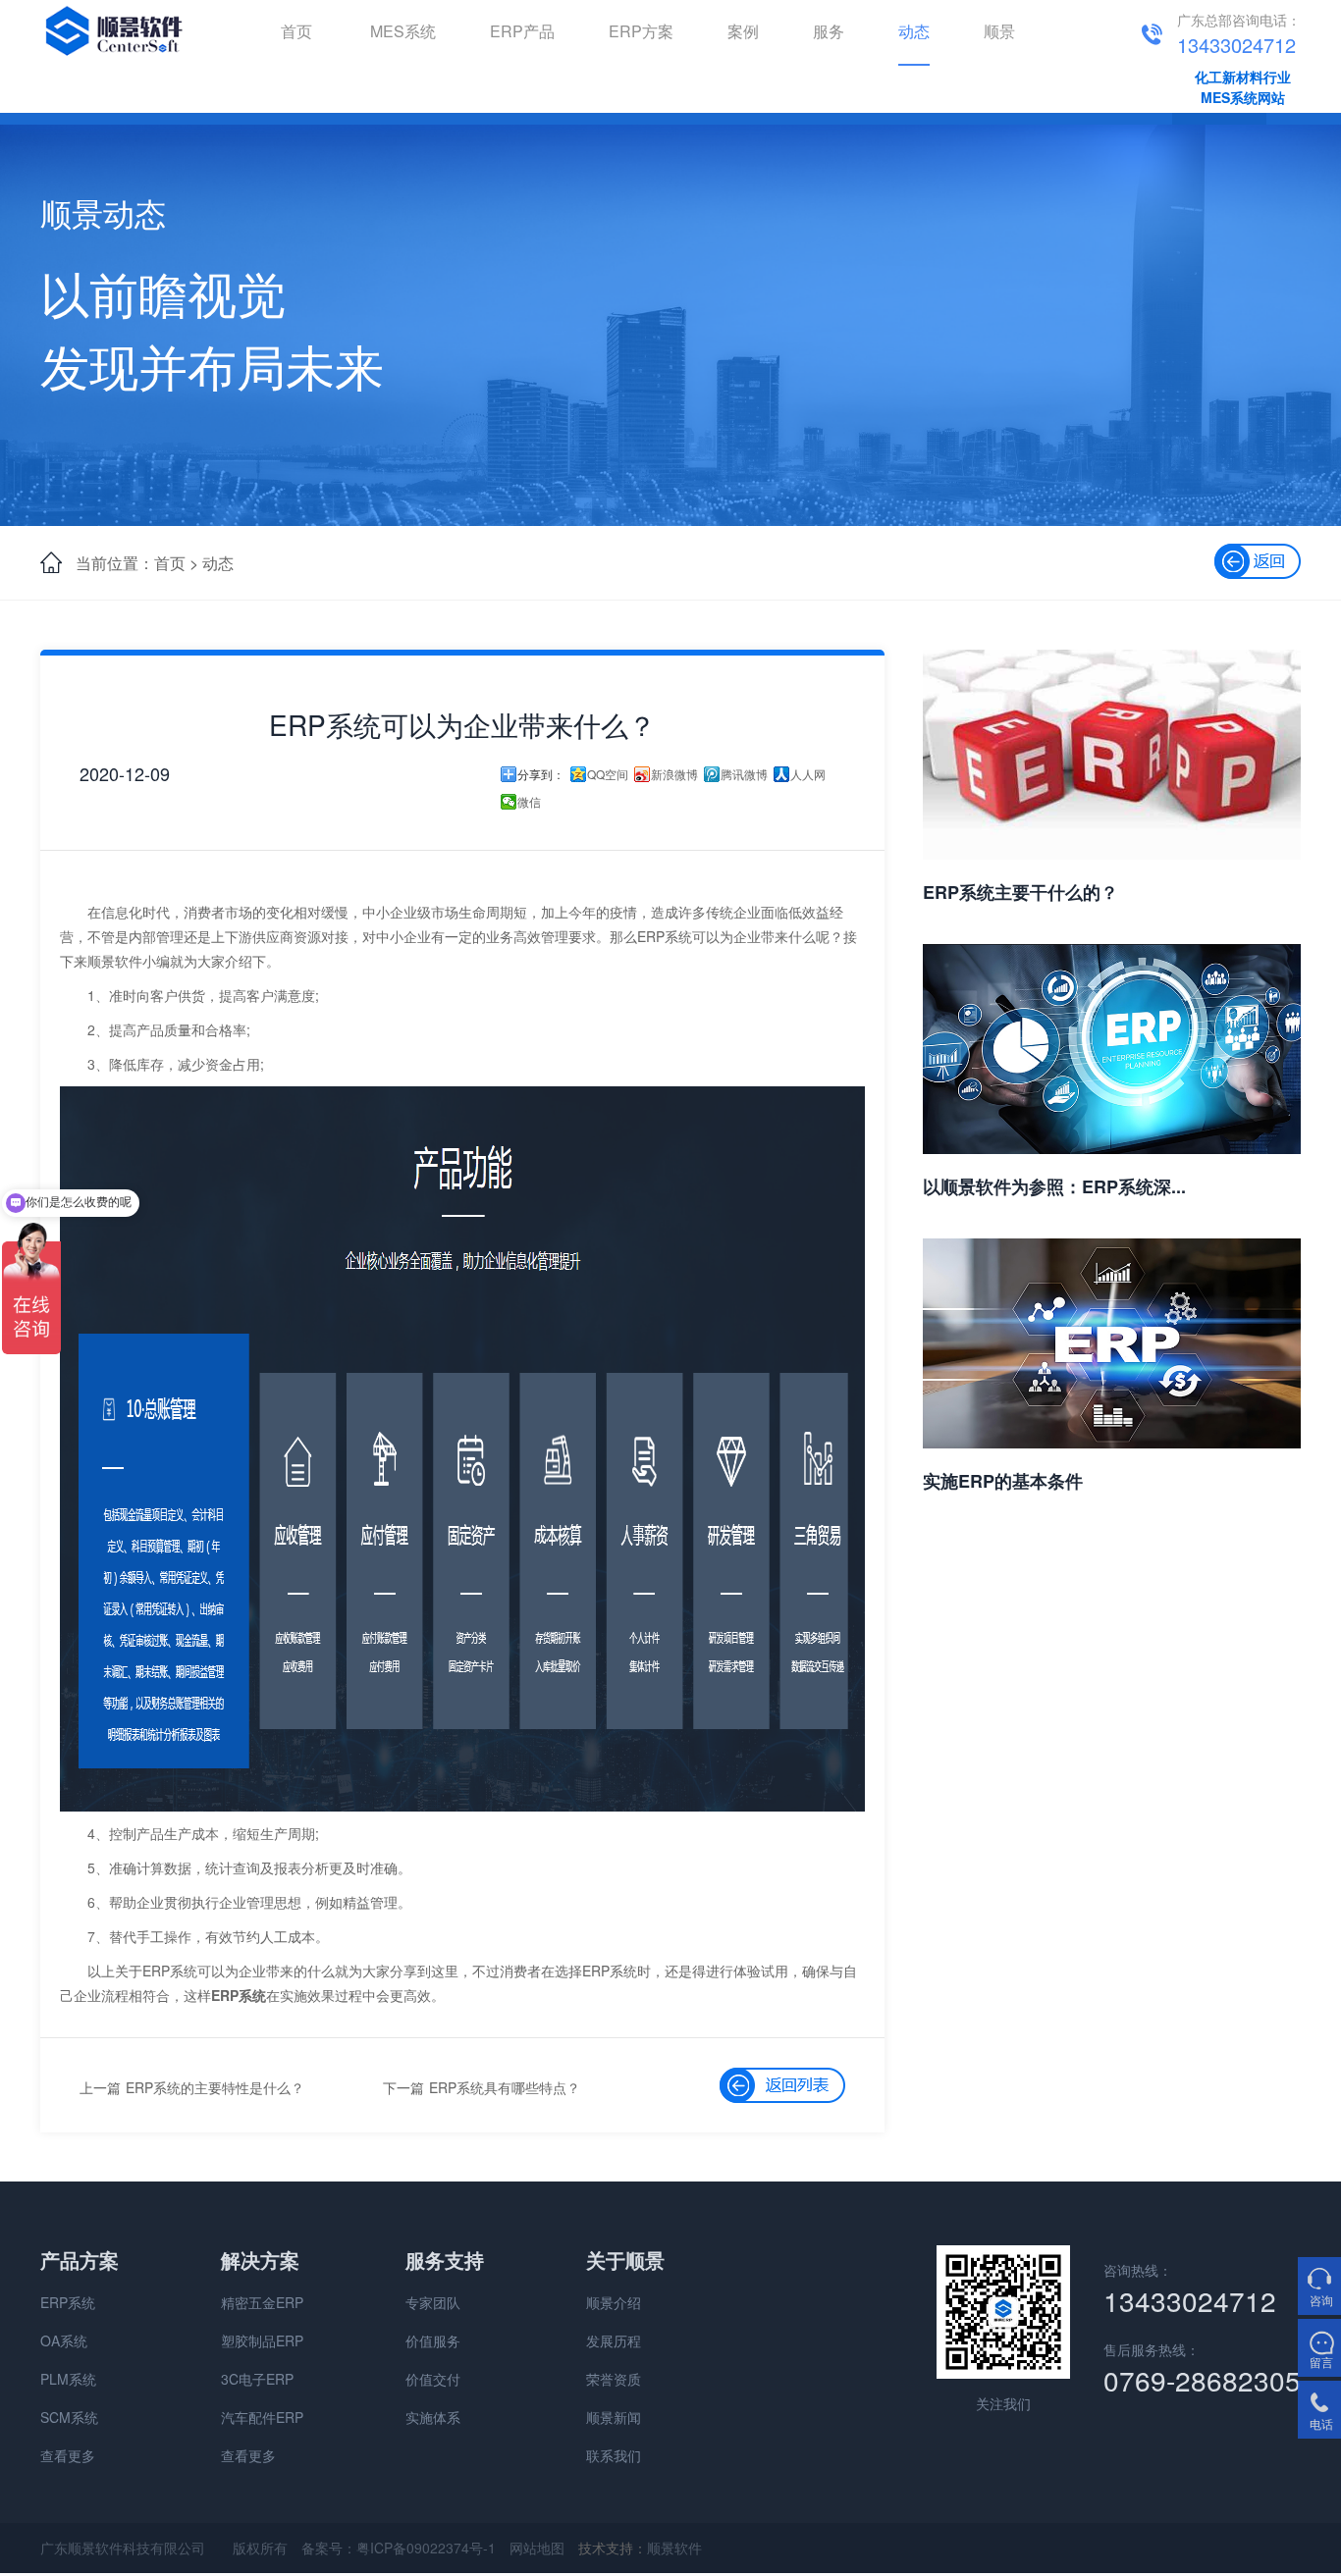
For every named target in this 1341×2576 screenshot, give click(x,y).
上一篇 (100, 2087)
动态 (914, 31)
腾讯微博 (744, 774)
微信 (529, 802)
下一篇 (403, 2087)
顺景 (999, 31)
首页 (296, 31)
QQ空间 (608, 774)
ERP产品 (522, 31)
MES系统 (403, 31)
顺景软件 (674, 2548)
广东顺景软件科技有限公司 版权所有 (164, 2548)
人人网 (808, 774)
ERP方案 (641, 31)
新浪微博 (674, 774)
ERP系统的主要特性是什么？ (215, 2087)
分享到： (541, 774)
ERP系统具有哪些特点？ (505, 2087)
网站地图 (537, 2548)
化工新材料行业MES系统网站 (1243, 87)
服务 (829, 31)
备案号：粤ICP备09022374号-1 (399, 2548)
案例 (743, 31)
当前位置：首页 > (137, 563)
